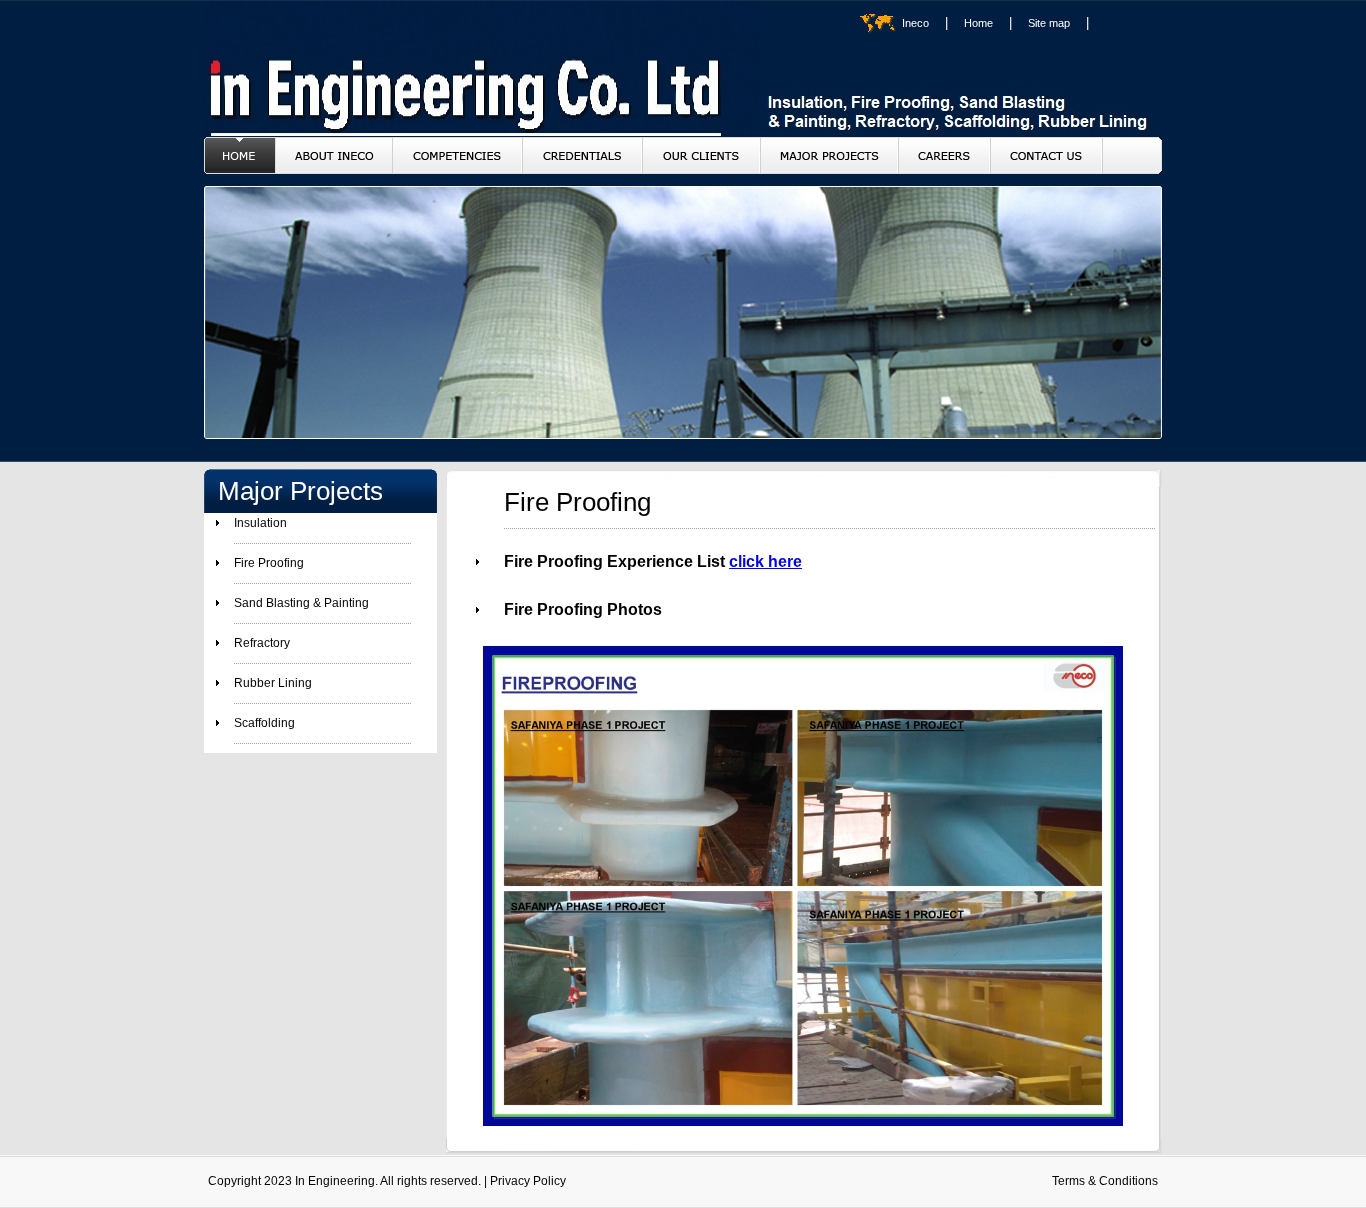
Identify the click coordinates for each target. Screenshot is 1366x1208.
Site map (1049, 23)
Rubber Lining (273, 683)
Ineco (915, 23)
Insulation (260, 523)
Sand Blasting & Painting (301, 603)
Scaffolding (264, 723)
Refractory (262, 643)
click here (765, 561)
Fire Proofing (269, 563)
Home (978, 23)
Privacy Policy (528, 1181)
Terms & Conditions (1105, 1181)
